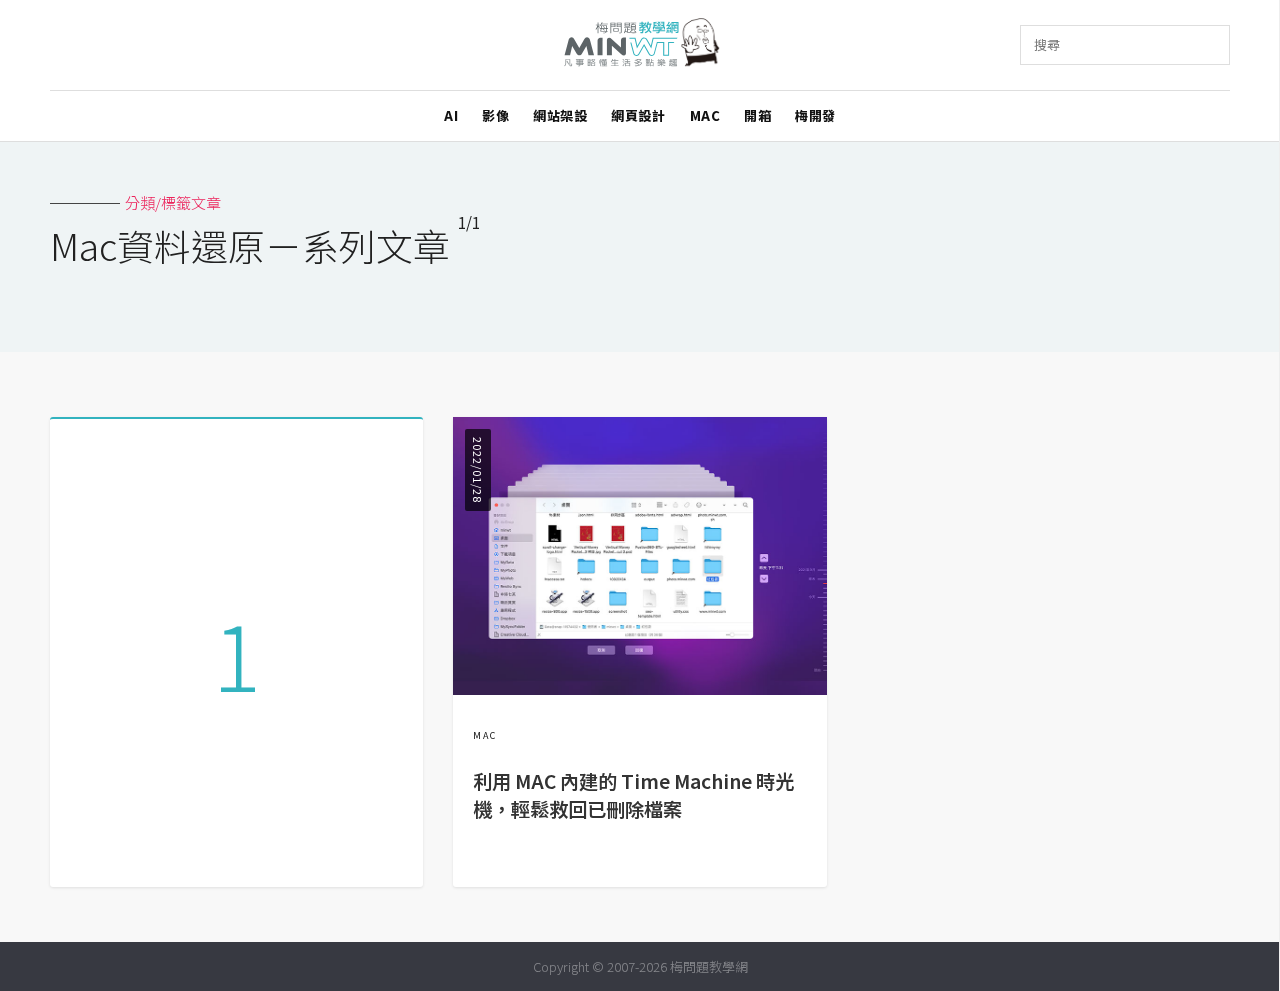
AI (451, 115)
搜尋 (1047, 44)
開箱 (757, 115)
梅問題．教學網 (640, 45)
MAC (705, 115)
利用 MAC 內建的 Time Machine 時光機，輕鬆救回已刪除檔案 (633, 795)
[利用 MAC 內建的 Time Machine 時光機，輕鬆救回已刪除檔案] (639, 688)
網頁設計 (638, 115)
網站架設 (560, 115)
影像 (495, 115)
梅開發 (815, 115)
